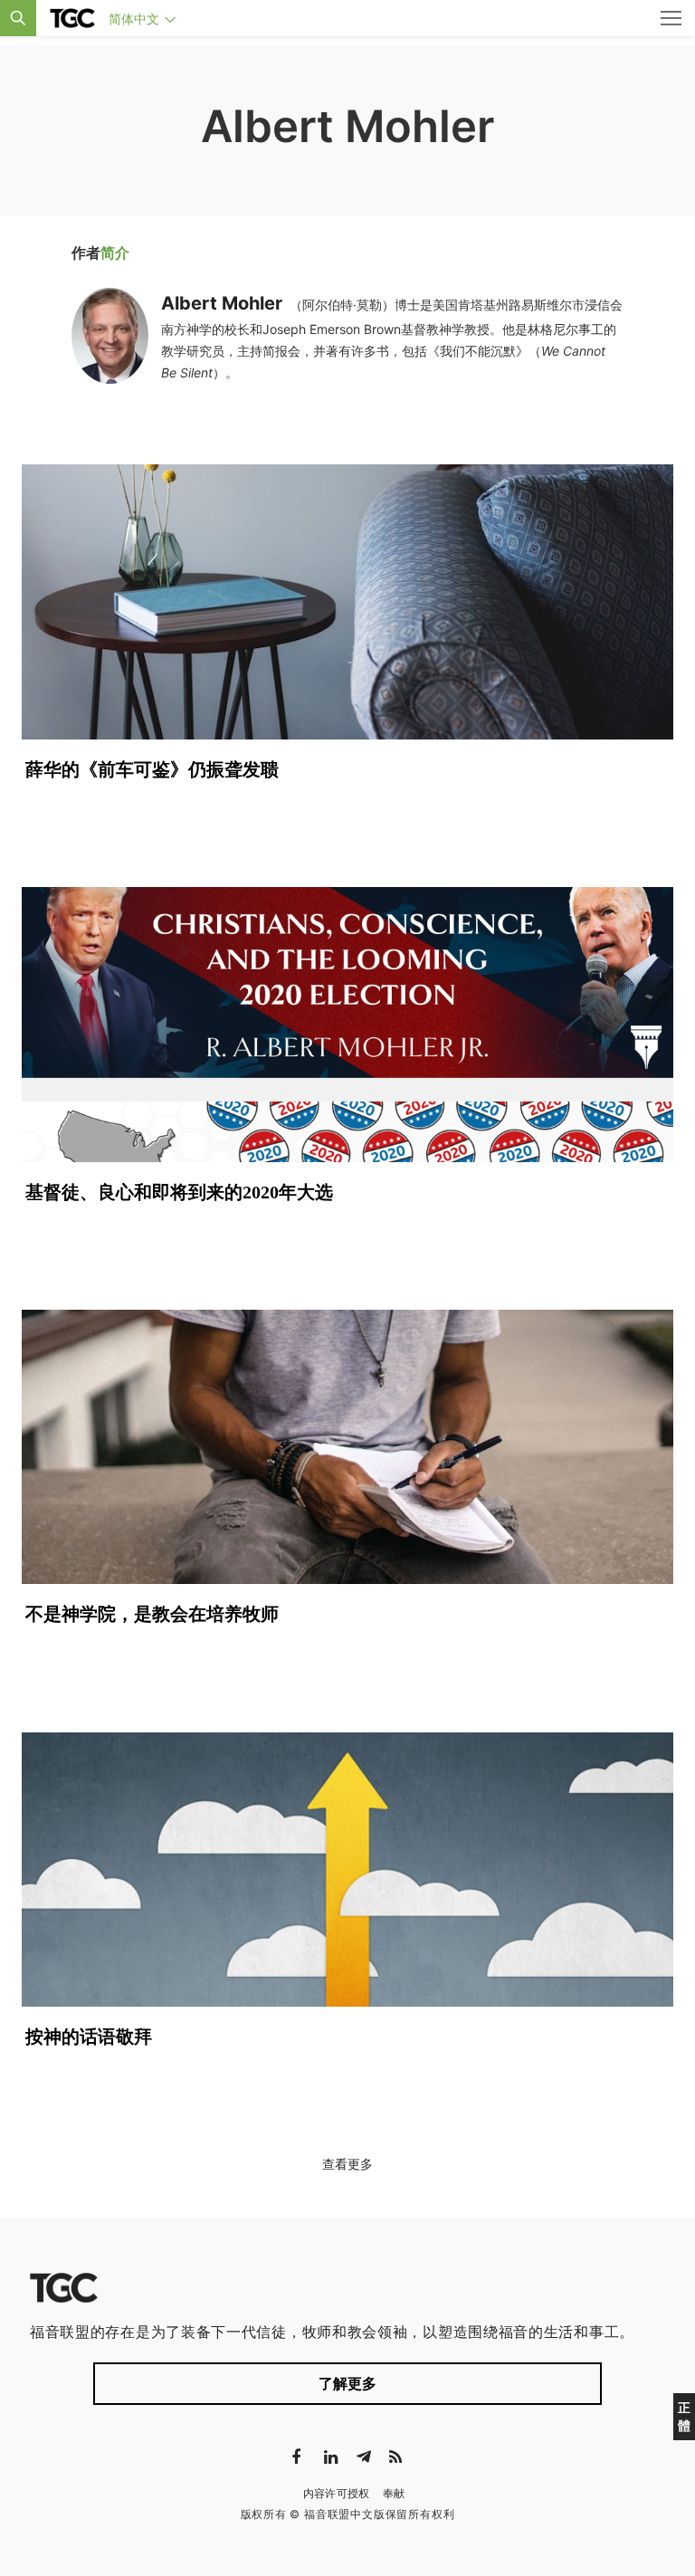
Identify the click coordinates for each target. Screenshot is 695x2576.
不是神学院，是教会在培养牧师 (152, 1614)
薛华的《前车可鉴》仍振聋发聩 (152, 769)
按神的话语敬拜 (89, 2037)
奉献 (394, 2493)
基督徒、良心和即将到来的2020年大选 (179, 1192)
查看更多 (347, 2164)
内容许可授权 (337, 2493)
